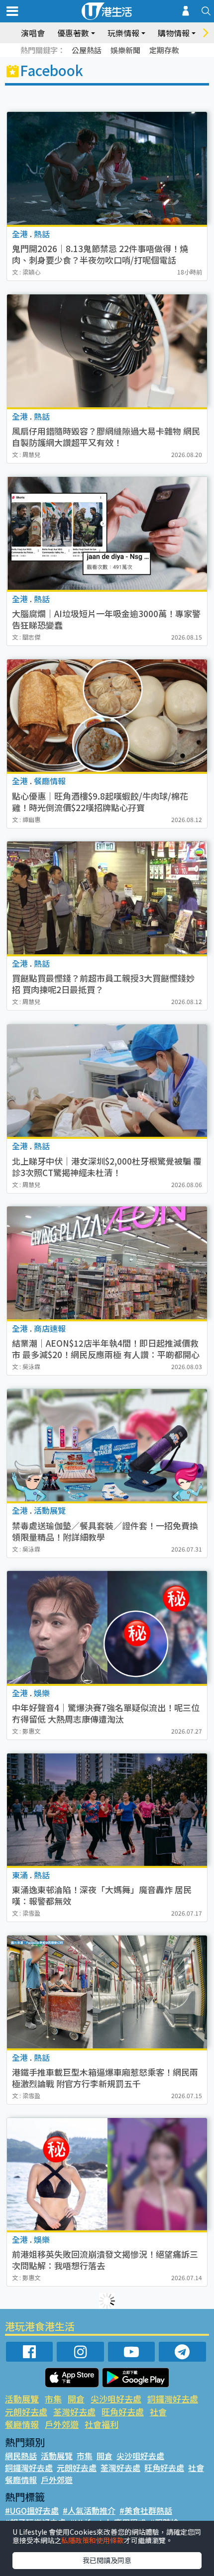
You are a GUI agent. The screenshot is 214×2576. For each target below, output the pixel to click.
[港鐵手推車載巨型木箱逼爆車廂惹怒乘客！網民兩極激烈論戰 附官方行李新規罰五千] (107, 1992)
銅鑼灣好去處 (173, 2399)
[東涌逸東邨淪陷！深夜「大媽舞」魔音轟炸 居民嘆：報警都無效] (107, 1810)
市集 (53, 2399)
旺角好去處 (123, 2412)
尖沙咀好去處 (116, 2399)
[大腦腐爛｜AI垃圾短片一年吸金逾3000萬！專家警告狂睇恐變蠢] (107, 533)
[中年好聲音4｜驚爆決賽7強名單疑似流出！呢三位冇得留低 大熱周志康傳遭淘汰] (107, 1627)
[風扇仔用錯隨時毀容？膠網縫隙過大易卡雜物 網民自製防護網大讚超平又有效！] (107, 351)
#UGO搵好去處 (32, 2510)
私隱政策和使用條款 (93, 2540)
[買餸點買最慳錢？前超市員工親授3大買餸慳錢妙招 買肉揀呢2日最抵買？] (107, 898)
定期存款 (164, 50)
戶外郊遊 (62, 2424)
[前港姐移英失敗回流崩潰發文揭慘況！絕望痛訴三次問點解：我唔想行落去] (107, 2174)
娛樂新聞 (125, 50)
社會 (158, 2412)
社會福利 (102, 2424)
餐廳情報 (22, 2424)
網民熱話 (21, 2456)
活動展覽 (22, 2399)
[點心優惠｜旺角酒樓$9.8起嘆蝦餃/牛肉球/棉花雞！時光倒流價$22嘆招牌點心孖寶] (107, 716)
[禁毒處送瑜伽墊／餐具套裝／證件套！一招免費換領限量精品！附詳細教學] (107, 1445)
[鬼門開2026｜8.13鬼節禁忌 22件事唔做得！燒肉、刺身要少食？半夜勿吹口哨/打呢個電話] (107, 168)
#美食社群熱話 (146, 2510)
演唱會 (33, 33)
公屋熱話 (87, 50)
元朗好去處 (26, 2412)
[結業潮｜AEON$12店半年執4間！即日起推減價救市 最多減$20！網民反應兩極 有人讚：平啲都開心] (107, 1263)
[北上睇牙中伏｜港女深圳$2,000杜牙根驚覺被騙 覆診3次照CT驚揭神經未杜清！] (107, 1081)
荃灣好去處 (74, 2412)
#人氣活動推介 (89, 2510)
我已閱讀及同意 (107, 2560)
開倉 (76, 2399)
